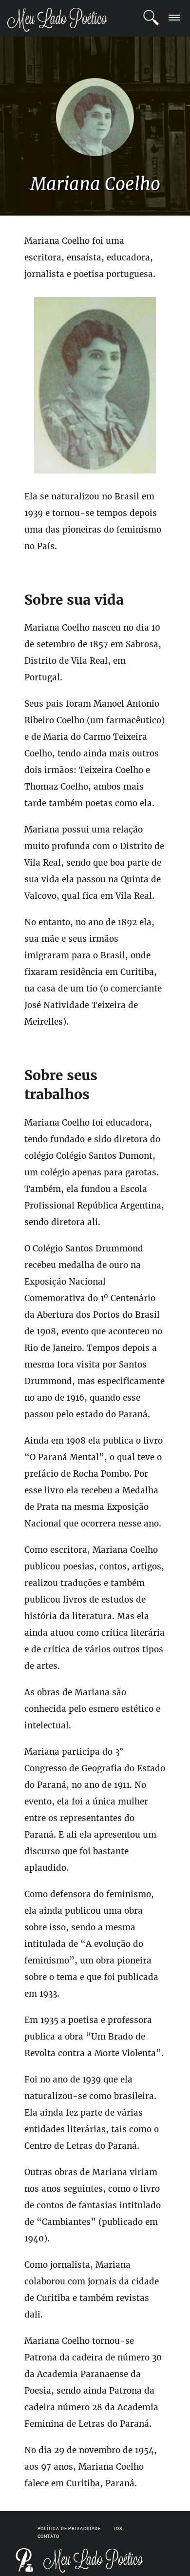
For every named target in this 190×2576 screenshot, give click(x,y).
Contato (48, 2536)
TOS (118, 2529)
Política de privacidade (69, 2529)
